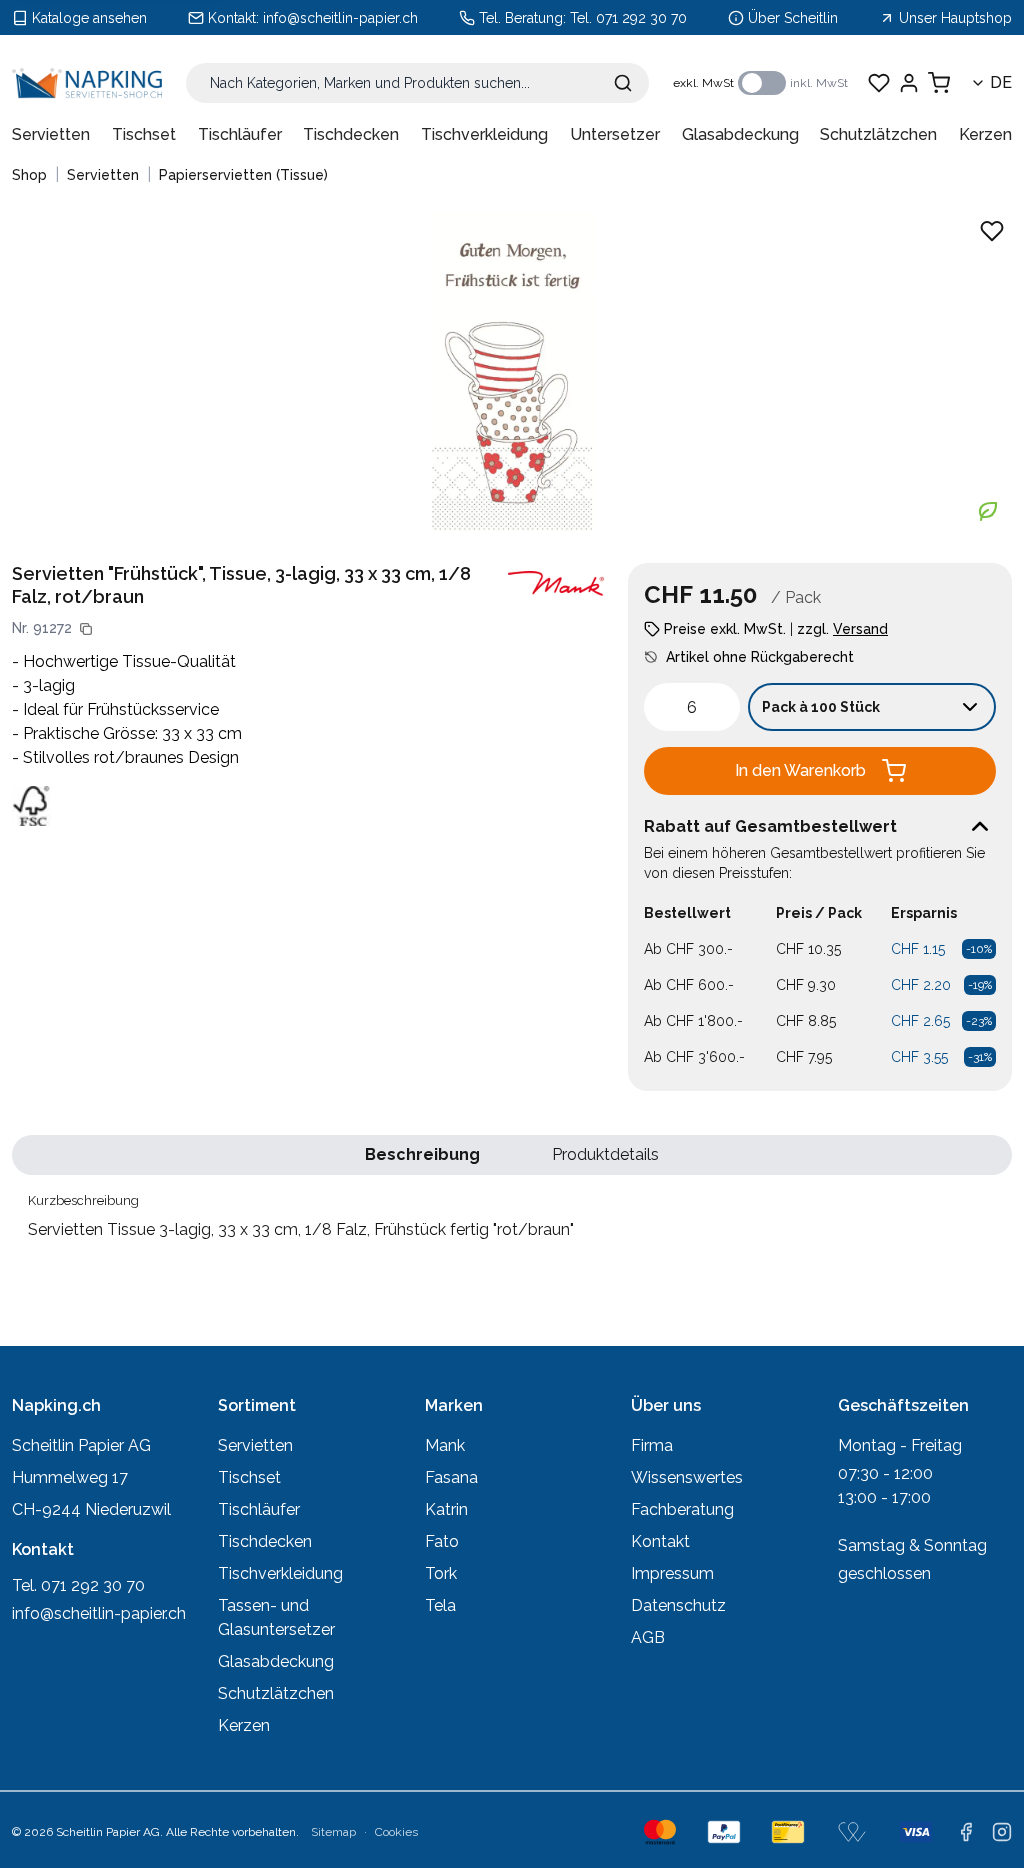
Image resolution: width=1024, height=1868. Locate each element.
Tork (441, 1573)
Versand (860, 629)
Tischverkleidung (484, 134)
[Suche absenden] (623, 83)
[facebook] (966, 1832)
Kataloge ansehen (89, 18)
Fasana (451, 1477)
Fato (442, 1541)
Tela (440, 1605)
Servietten (51, 134)
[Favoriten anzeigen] (879, 83)
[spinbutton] (692, 707)
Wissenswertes (687, 1477)
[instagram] (1002, 1832)
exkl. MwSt (703, 83)
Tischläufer (240, 134)
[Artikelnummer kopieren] (86, 629)
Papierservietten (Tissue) (243, 175)
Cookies (396, 1832)
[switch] (762, 83)
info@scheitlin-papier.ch (340, 18)
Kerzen (985, 134)
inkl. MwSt (819, 83)
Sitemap (333, 1832)
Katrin (446, 1509)
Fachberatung (682, 1509)
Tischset (144, 134)
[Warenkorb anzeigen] (939, 83)
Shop (29, 175)
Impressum (672, 1573)
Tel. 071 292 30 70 (628, 18)
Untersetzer (615, 134)
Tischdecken (351, 134)
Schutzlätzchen (878, 134)
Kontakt (660, 1541)
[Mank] (556, 583)
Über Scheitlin (793, 18)
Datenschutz (678, 1605)
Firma (652, 1445)
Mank (445, 1445)
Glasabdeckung (740, 134)
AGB (648, 1637)
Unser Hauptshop (955, 18)
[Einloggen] (909, 83)
